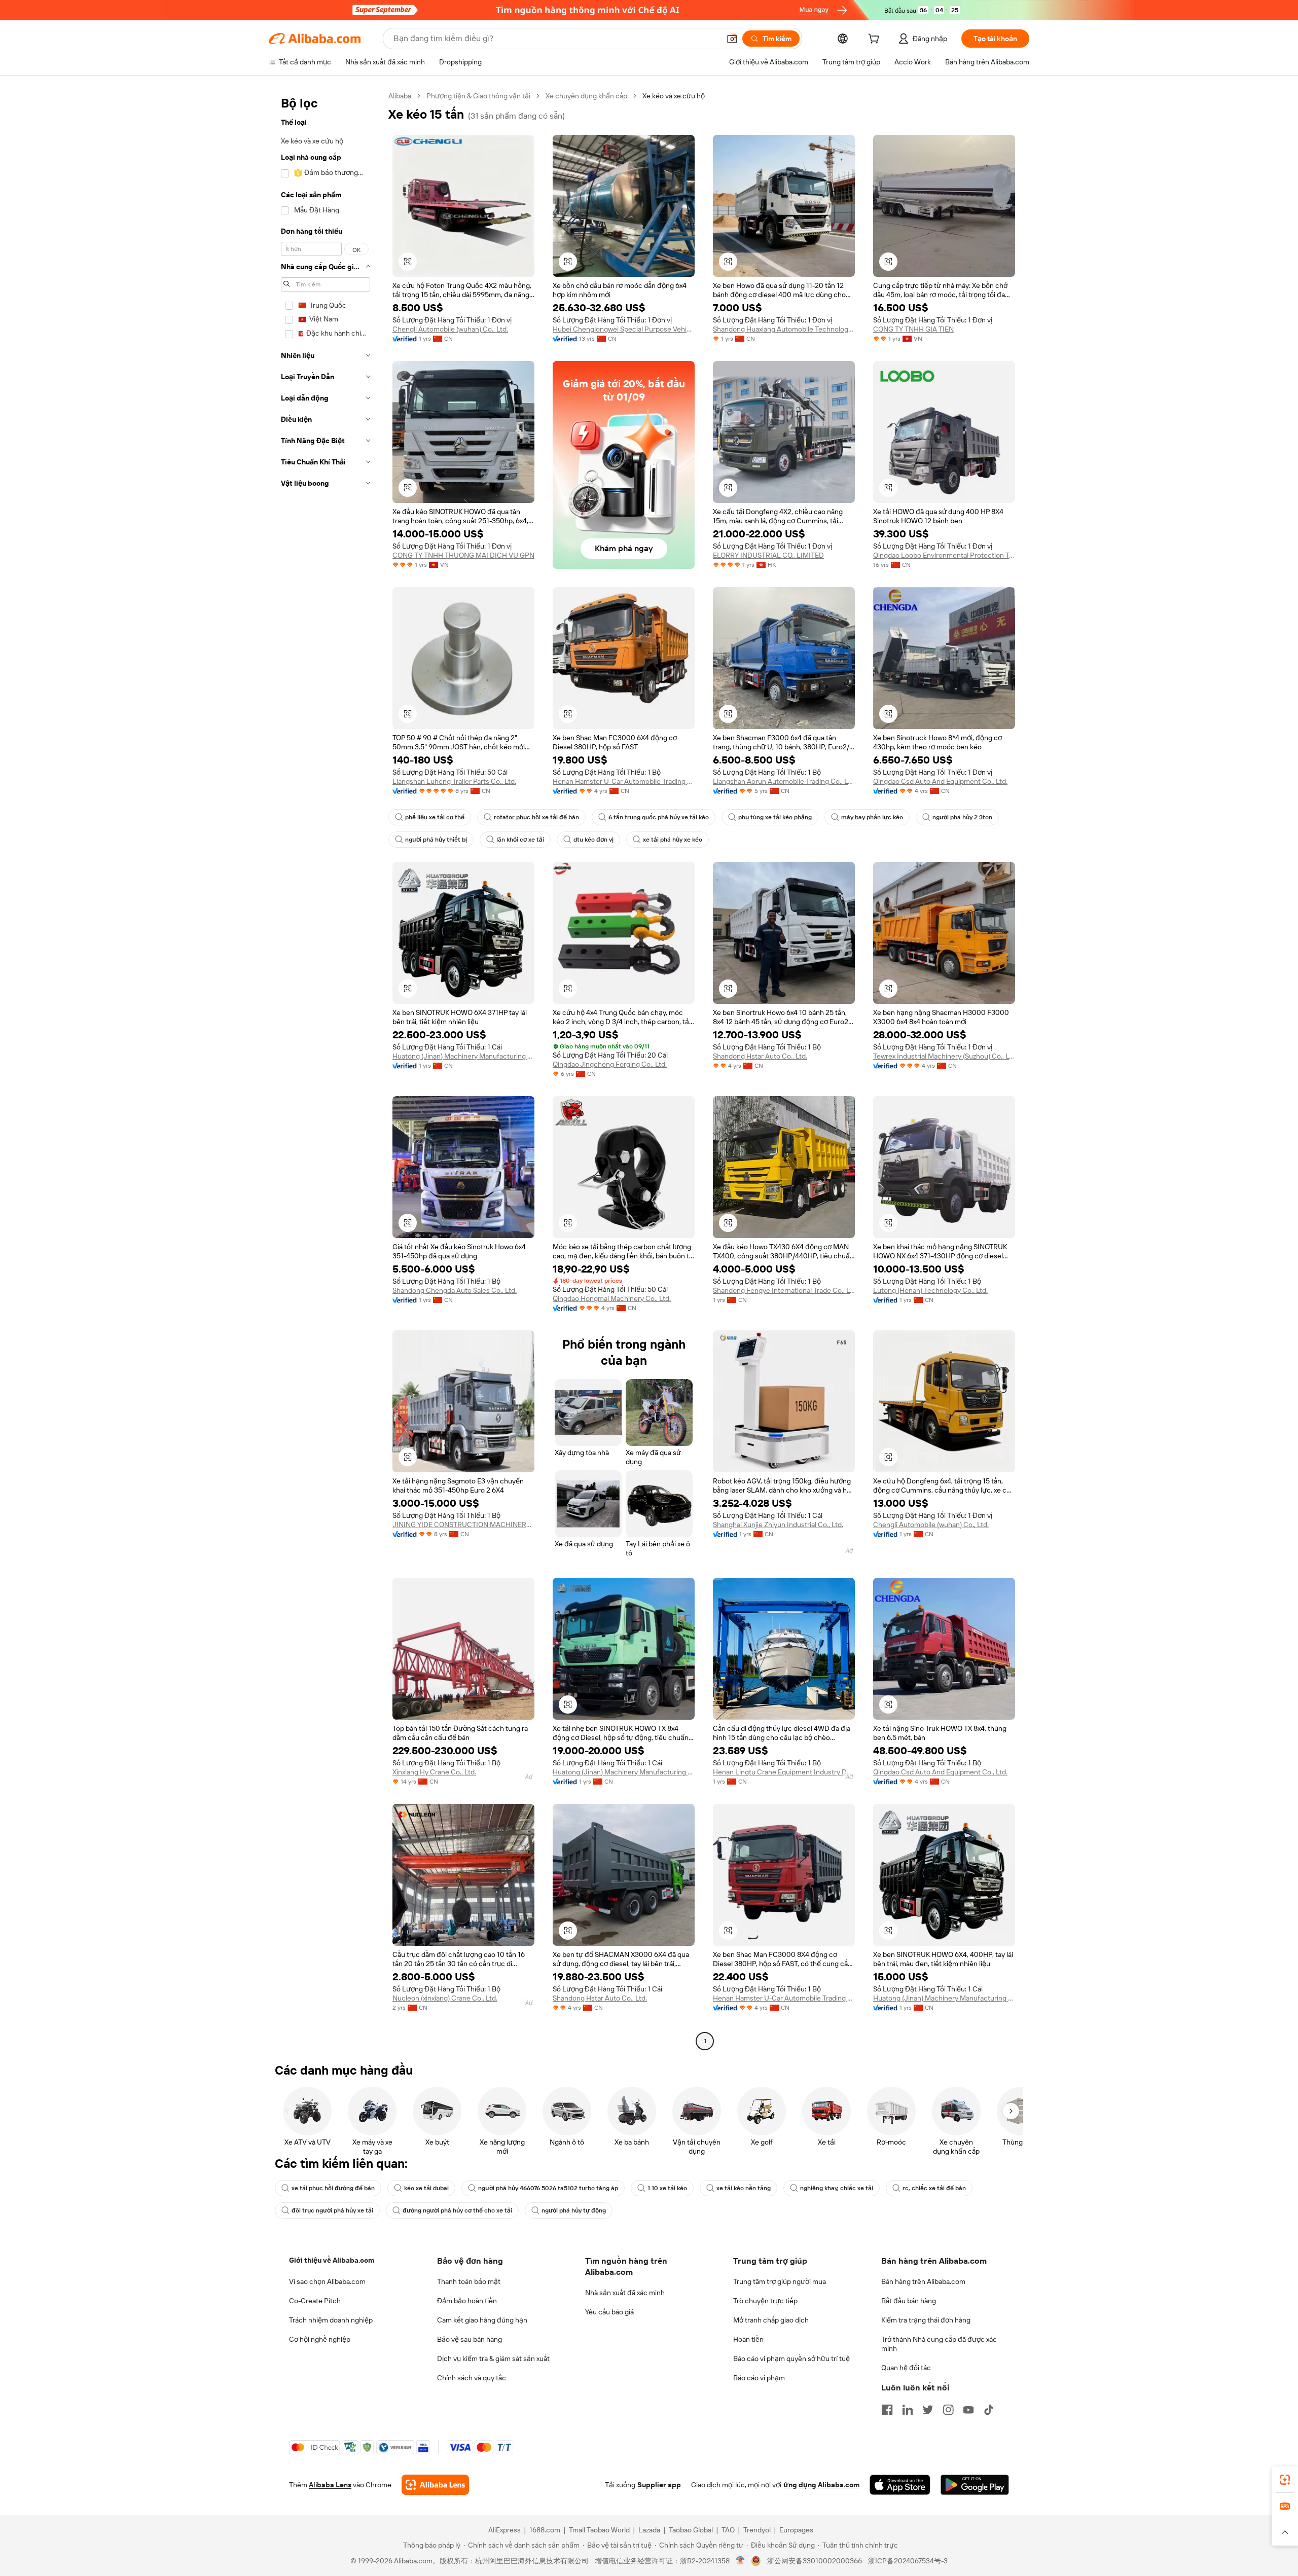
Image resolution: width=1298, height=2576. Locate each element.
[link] (1285, 2480)
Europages (796, 2530)
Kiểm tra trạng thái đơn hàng (926, 2320)
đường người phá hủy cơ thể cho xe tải (457, 2210)
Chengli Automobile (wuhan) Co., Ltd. (450, 329)
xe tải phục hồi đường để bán (333, 2188)
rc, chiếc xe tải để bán (934, 2188)
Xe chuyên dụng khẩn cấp (586, 96)
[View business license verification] (741, 2561)
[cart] (876, 40)
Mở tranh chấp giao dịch (771, 2320)
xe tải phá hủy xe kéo (673, 840)
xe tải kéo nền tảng (744, 2188)
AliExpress (504, 2530)
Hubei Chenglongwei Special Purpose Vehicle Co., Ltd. (624, 329)
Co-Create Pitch (315, 2301)
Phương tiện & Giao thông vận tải (478, 96)
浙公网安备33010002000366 (815, 2561)
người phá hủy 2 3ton (962, 817)
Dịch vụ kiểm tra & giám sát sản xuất (493, 2359)
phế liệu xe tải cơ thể (435, 817)
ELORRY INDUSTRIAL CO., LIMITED (768, 555)
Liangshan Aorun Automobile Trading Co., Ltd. (784, 781)
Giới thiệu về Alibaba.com (332, 2260)
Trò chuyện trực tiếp (765, 2301)
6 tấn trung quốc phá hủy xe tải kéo (659, 817)
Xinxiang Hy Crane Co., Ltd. (434, 1772)
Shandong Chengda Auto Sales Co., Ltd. (455, 1290)
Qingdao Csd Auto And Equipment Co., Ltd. (940, 781)
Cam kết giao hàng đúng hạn (482, 2320)
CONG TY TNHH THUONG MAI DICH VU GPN (463, 555)
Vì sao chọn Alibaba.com (327, 2281)
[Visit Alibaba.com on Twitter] (928, 2410)
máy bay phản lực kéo (872, 817)
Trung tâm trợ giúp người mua (780, 2281)
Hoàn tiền (748, 2339)
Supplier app (659, 2485)
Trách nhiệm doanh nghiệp (331, 2320)
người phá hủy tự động (574, 2210)
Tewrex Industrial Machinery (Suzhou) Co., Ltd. (944, 1056)
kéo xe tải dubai (426, 2188)
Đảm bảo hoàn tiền (467, 2301)
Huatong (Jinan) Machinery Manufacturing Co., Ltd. (463, 1056)
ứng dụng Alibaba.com (821, 2485)
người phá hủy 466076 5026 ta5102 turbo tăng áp (548, 2188)
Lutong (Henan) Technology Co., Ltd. (930, 1290)
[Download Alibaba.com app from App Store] (900, 2485)
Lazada (649, 2530)
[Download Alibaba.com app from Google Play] (975, 2485)
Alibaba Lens (330, 2485)
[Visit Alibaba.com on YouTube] (968, 2410)
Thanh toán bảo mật (469, 2281)
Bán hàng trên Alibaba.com (923, 2281)
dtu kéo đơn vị (593, 840)
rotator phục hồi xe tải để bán (536, 817)
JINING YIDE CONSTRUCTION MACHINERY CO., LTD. (463, 1525)
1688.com (545, 2530)
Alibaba (400, 96)
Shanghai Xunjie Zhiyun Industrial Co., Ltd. (778, 1525)
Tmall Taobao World (599, 2530)
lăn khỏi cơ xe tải (520, 840)
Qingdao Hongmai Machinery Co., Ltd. (612, 1298)
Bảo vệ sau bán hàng (470, 2339)
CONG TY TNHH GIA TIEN (913, 329)
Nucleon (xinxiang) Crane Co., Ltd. (445, 1998)
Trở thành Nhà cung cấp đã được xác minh (939, 2344)
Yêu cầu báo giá (609, 2312)
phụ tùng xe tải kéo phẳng (775, 817)
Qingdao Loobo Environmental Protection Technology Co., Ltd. (944, 555)
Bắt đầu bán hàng (909, 2301)
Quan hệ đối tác (906, 2368)
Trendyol (757, 2530)
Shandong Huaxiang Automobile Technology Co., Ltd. (784, 329)
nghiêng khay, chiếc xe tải (837, 2188)
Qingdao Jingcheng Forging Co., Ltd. (610, 1064)
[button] (732, 39)
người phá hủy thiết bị (436, 840)
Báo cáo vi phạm (759, 2378)
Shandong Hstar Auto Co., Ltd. (760, 1056)
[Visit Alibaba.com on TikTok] (989, 2410)
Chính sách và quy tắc (472, 2378)
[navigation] (326, 1070)
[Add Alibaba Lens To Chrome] (435, 2485)
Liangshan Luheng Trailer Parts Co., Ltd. (454, 781)
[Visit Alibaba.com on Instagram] (948, 2410)
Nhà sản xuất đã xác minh (625, 2293)
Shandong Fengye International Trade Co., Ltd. (784, 1290)
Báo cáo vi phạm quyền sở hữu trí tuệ (791, 2359)
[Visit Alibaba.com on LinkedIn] (908, 2410)
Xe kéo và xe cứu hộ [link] (674, 96)
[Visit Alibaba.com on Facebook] (887, 2410)
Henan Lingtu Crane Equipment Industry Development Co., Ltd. (784, 1772)
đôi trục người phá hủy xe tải (332, 2210)
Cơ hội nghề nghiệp (320, 2339)
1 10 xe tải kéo (667, 2188)
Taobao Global (691, 2530)
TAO (728, 2530)
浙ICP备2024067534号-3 (908, 2561)
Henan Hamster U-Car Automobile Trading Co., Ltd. (624, 781)
